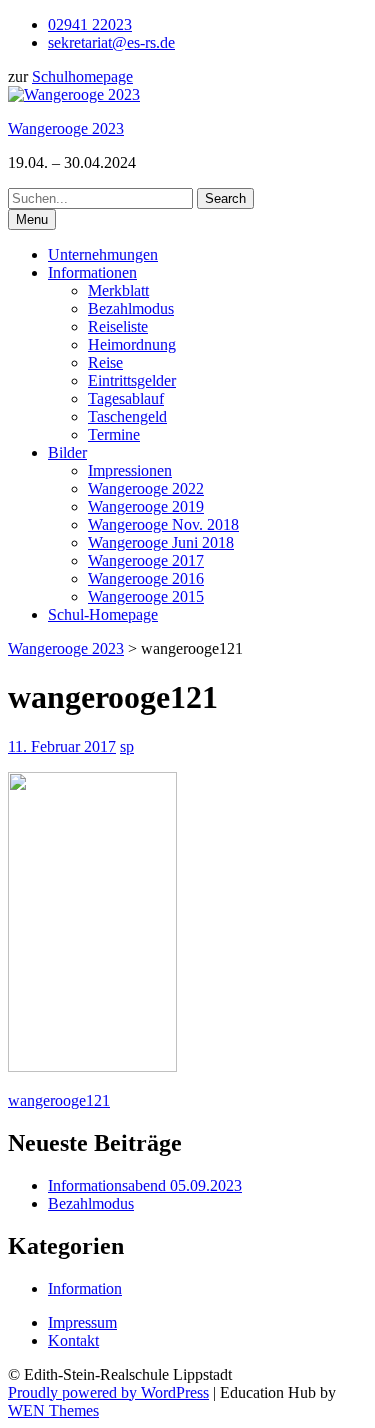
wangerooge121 (59, 1100)
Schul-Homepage (103, 614)
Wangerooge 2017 (146, 560)
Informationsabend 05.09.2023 (145, 1185)
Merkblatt (118, 290)
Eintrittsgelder (132, 380)
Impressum (82, 1322)
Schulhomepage (82, 76)
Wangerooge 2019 (146, 506)
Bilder (67, 452)
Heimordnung (132, 344)
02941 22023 (90, 24)
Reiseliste (118, 326)
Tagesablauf (126, 398)
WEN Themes (53, 1410)
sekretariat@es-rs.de (111, 42)
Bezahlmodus (131, 308)
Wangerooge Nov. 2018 (163, 524)
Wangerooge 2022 (146, 488)
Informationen (92, 272)
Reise (105, 362)
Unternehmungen (103, 254)
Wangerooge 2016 (146, 578)
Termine (114, 434)
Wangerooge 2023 (66, 128)
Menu (32, 219)
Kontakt (73, 1340)
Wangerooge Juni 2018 (161, 542)
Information (85, 1288)
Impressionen (130, 470)
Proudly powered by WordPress (108, 1392)
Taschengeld (127, 416)
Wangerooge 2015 (146, 596)
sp (127, 746)
